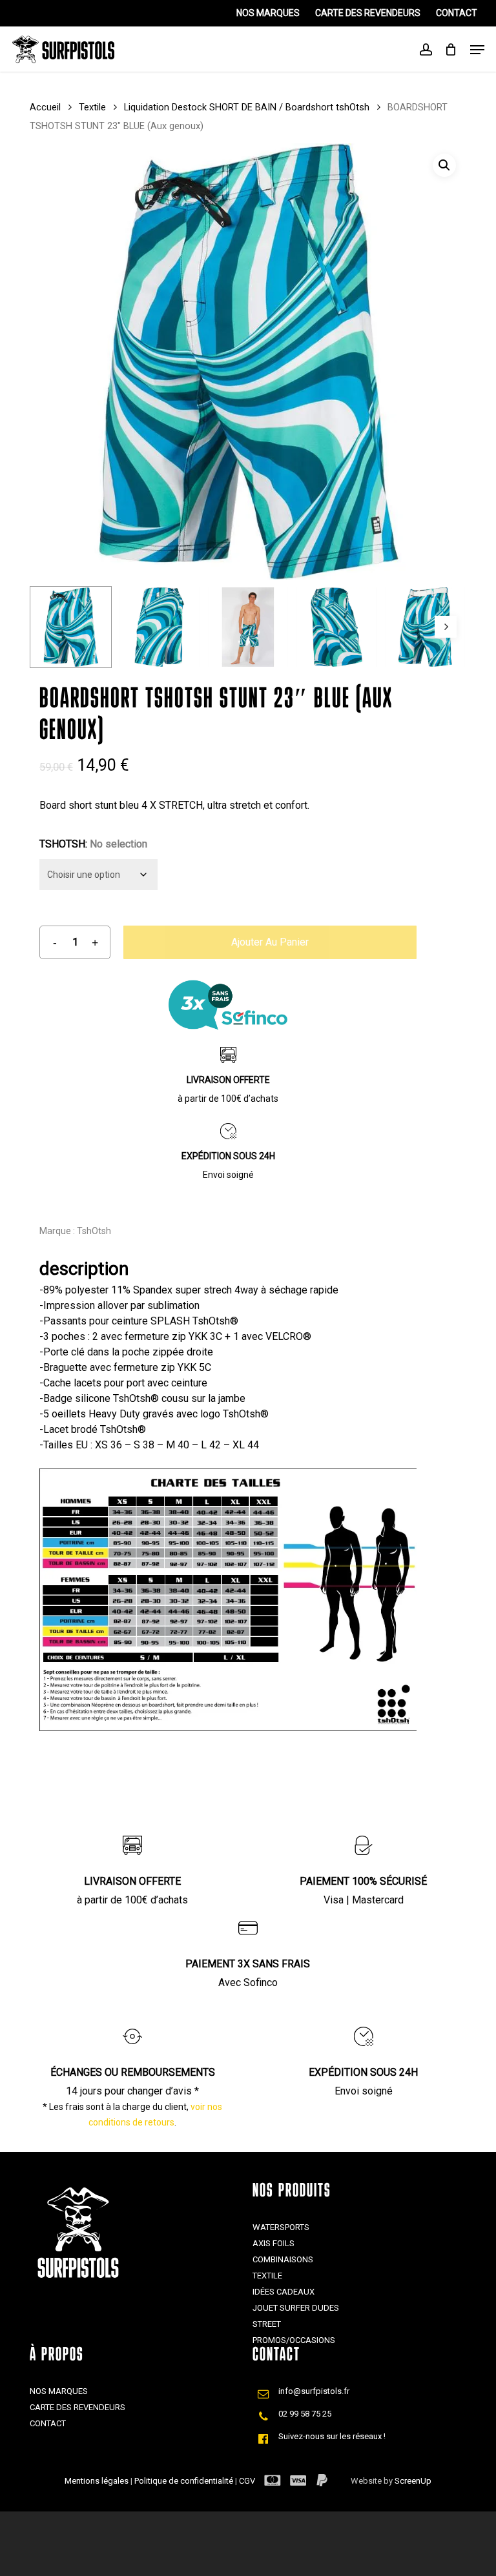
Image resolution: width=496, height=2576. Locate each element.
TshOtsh (94, 1231)
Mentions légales (98, 2481)
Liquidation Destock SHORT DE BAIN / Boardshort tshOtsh (247, 107)
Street (267, 2324)
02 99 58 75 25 (305, 2414)
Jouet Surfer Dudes (296, 2308)
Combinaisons (283, 2259)
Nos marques (59, 2391)
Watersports (281, 2227)
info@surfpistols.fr (314, 2391)
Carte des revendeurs (77, 2407)
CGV (247, 2481)
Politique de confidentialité (185, 2481)
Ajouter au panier (270, 942)
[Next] (446, 627)
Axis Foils (274, 2243)
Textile (92, 107)
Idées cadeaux (284, 2292)
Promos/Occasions (294, 2340)
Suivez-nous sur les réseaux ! (332, 2436)
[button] (444, 165)
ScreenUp (413, 2481)
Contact (48, 2423)
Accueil (45, 107)
